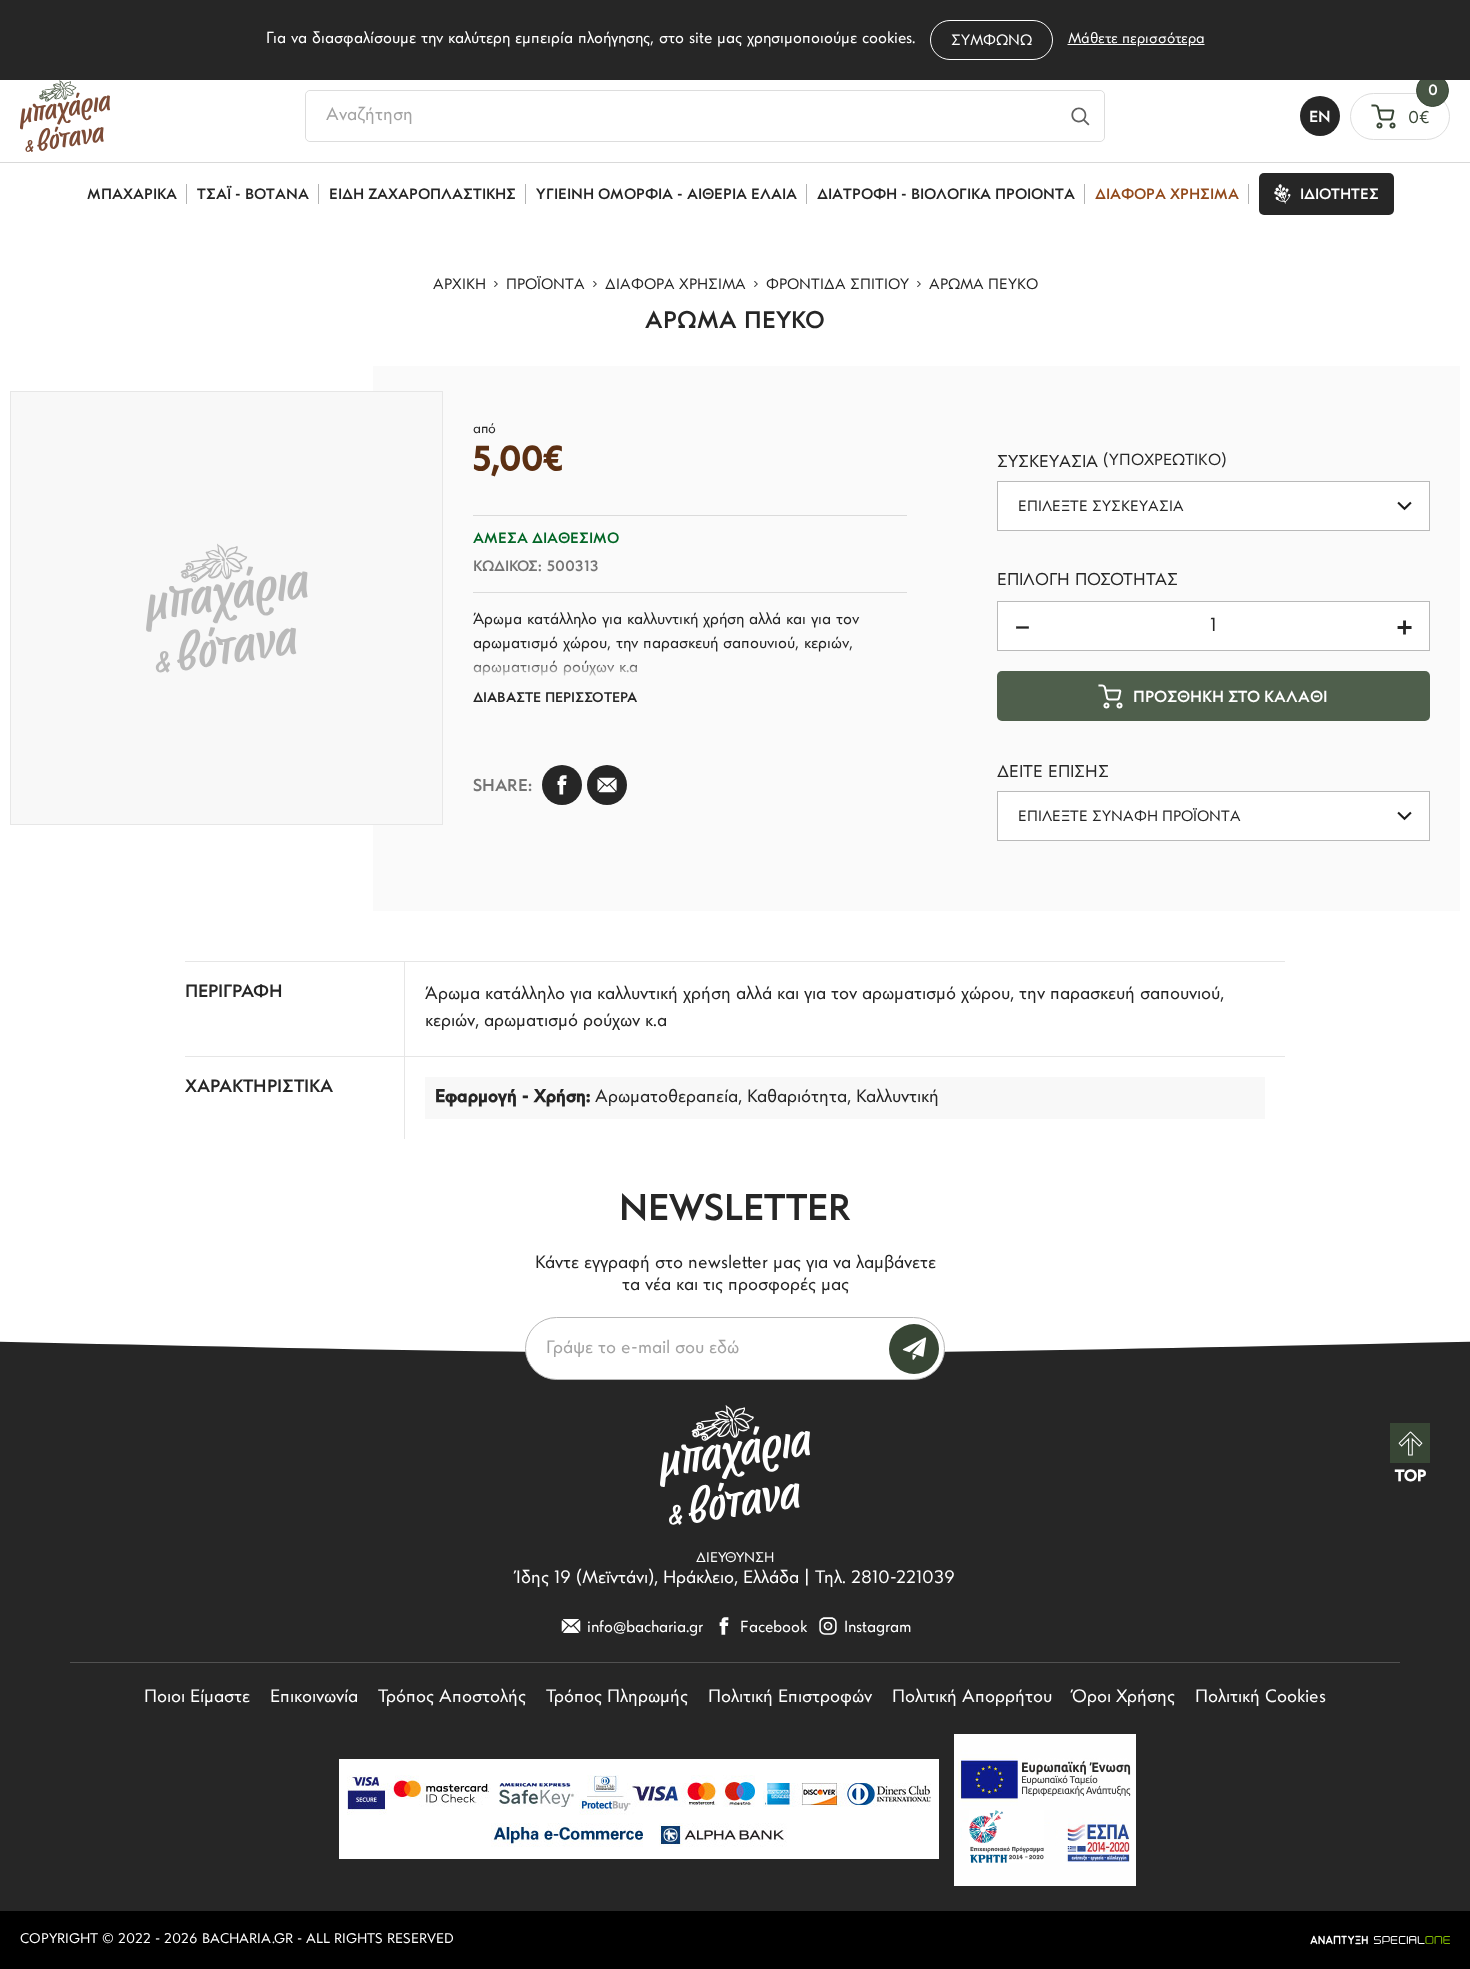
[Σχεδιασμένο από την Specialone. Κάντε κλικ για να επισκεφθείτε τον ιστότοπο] (1380, 1940)
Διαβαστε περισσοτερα (555, 698)
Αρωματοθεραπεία (666, 1098)
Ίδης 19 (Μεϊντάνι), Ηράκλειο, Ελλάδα (657, 1579)
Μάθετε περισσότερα (1136, 39)
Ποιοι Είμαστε (197, 1698)
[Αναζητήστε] (1080, 116)
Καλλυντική (897, 1098)
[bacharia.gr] (65, 116)
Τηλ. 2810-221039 (885, 1579)
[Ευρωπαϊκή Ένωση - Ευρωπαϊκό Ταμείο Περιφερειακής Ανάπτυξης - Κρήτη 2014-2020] (1045, 1810)
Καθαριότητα (797, 1098)
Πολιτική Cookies (1260, 1698)
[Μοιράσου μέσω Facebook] (562, 785)
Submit (914, 1349)
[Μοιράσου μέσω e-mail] (607, 785)
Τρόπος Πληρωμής (617, 1698)
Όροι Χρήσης (1123, 1698)
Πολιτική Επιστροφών (790, 1698)
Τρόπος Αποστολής (452, 1698)
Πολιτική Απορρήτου (972, 1698)
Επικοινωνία (314, 1698)
